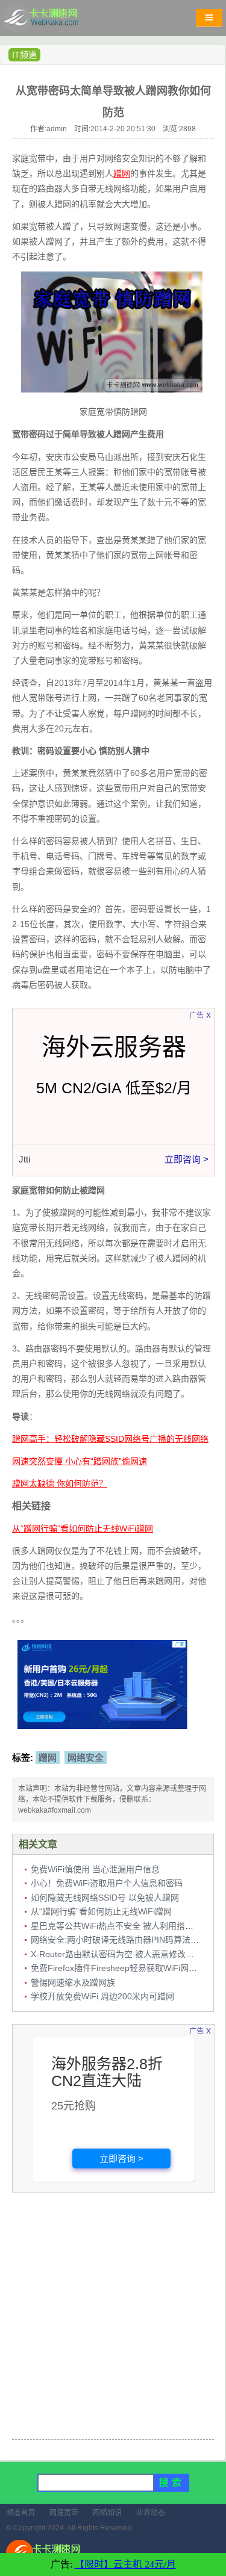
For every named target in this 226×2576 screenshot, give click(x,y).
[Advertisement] (113, 2317)
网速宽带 (64, 2513)
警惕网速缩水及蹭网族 (73, 1982)
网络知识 (107, 2513)
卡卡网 (54, 21)
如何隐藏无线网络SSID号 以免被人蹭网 (105, 1898)
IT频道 (24, 55)
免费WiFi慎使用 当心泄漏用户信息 (95, 1869)
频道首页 (20, 2513)
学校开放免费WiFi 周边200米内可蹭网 (102, 1996)
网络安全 (86, 1758)
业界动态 (151, 2513)
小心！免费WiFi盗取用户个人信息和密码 (107, 1883)
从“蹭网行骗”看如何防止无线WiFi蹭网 (101, 1911)
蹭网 (48, 1758)
